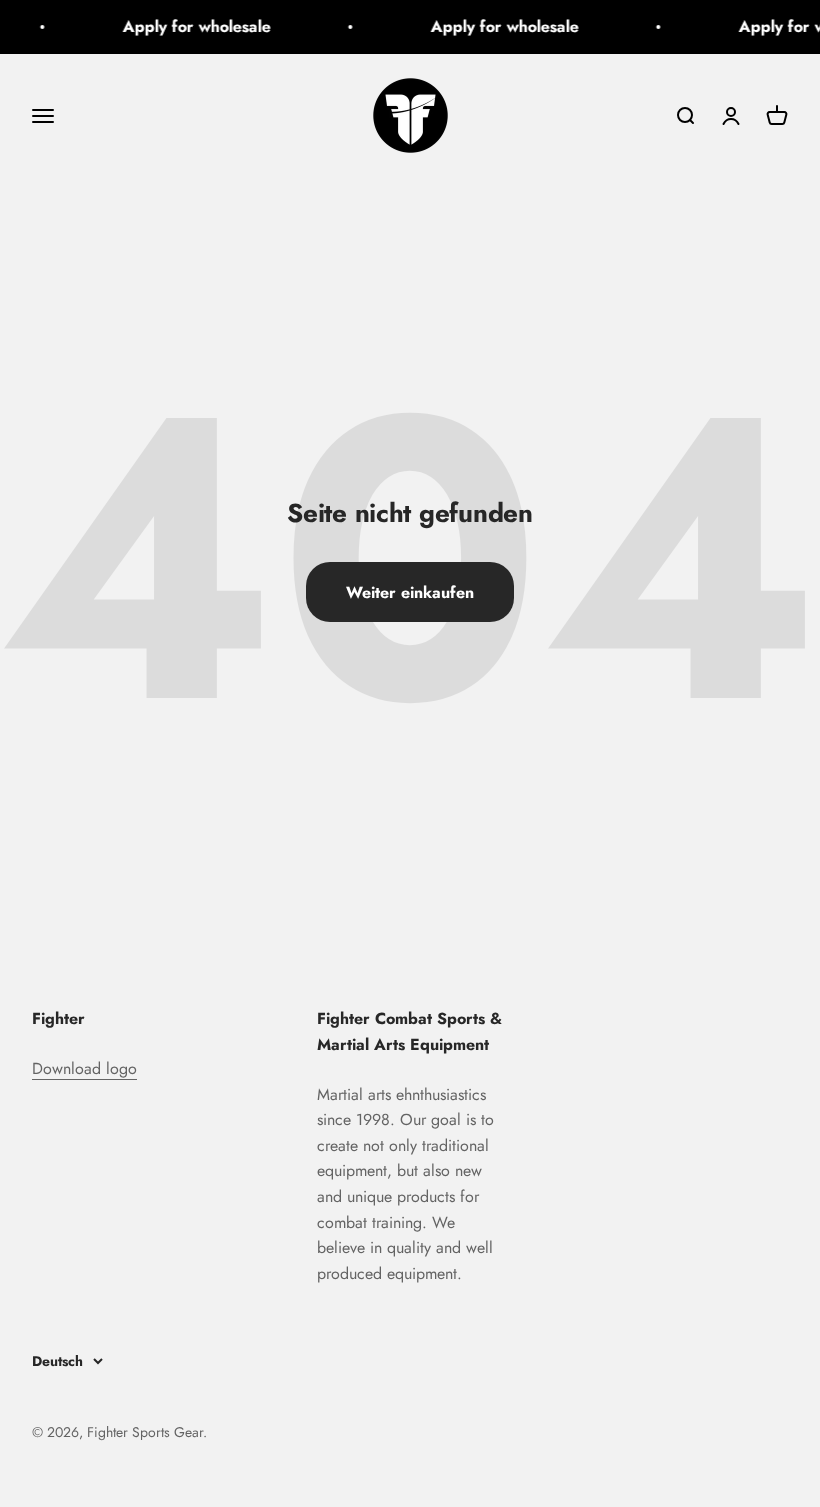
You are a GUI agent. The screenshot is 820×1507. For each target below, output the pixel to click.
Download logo (84, 1068)
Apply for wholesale (193, 26)
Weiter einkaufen (410, 592)
